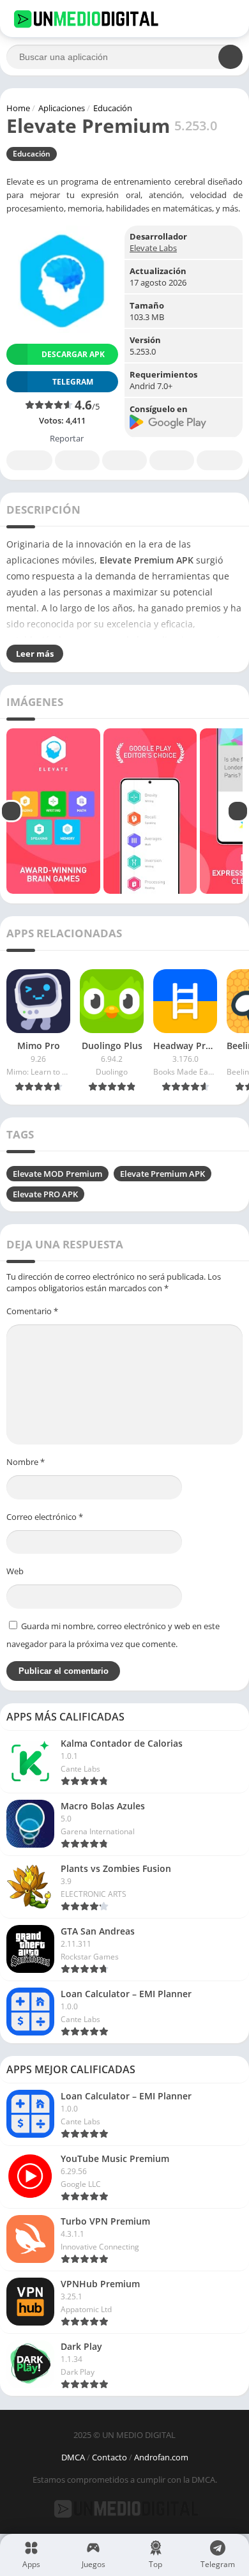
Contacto (109, 2457)
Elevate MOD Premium (57, 1174)
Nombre (26, 1462)
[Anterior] (11, 811)
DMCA (73, 2457)
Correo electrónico (45, 1517)
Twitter (77, 460)
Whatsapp (220, 460)
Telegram (172, 460)
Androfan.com (161, 2457)
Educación (113, 108)
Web (15, 1571)
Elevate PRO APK (45, 1194)
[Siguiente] (238, 811)
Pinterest (124, 460)
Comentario (32, 1311)
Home (18, 108)
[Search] (230, 57)
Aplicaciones (62, 108)
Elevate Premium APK (162, 1174)
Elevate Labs (153, 248)
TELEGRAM (73, 382)
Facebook (29, 460)
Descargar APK (73, 354)
